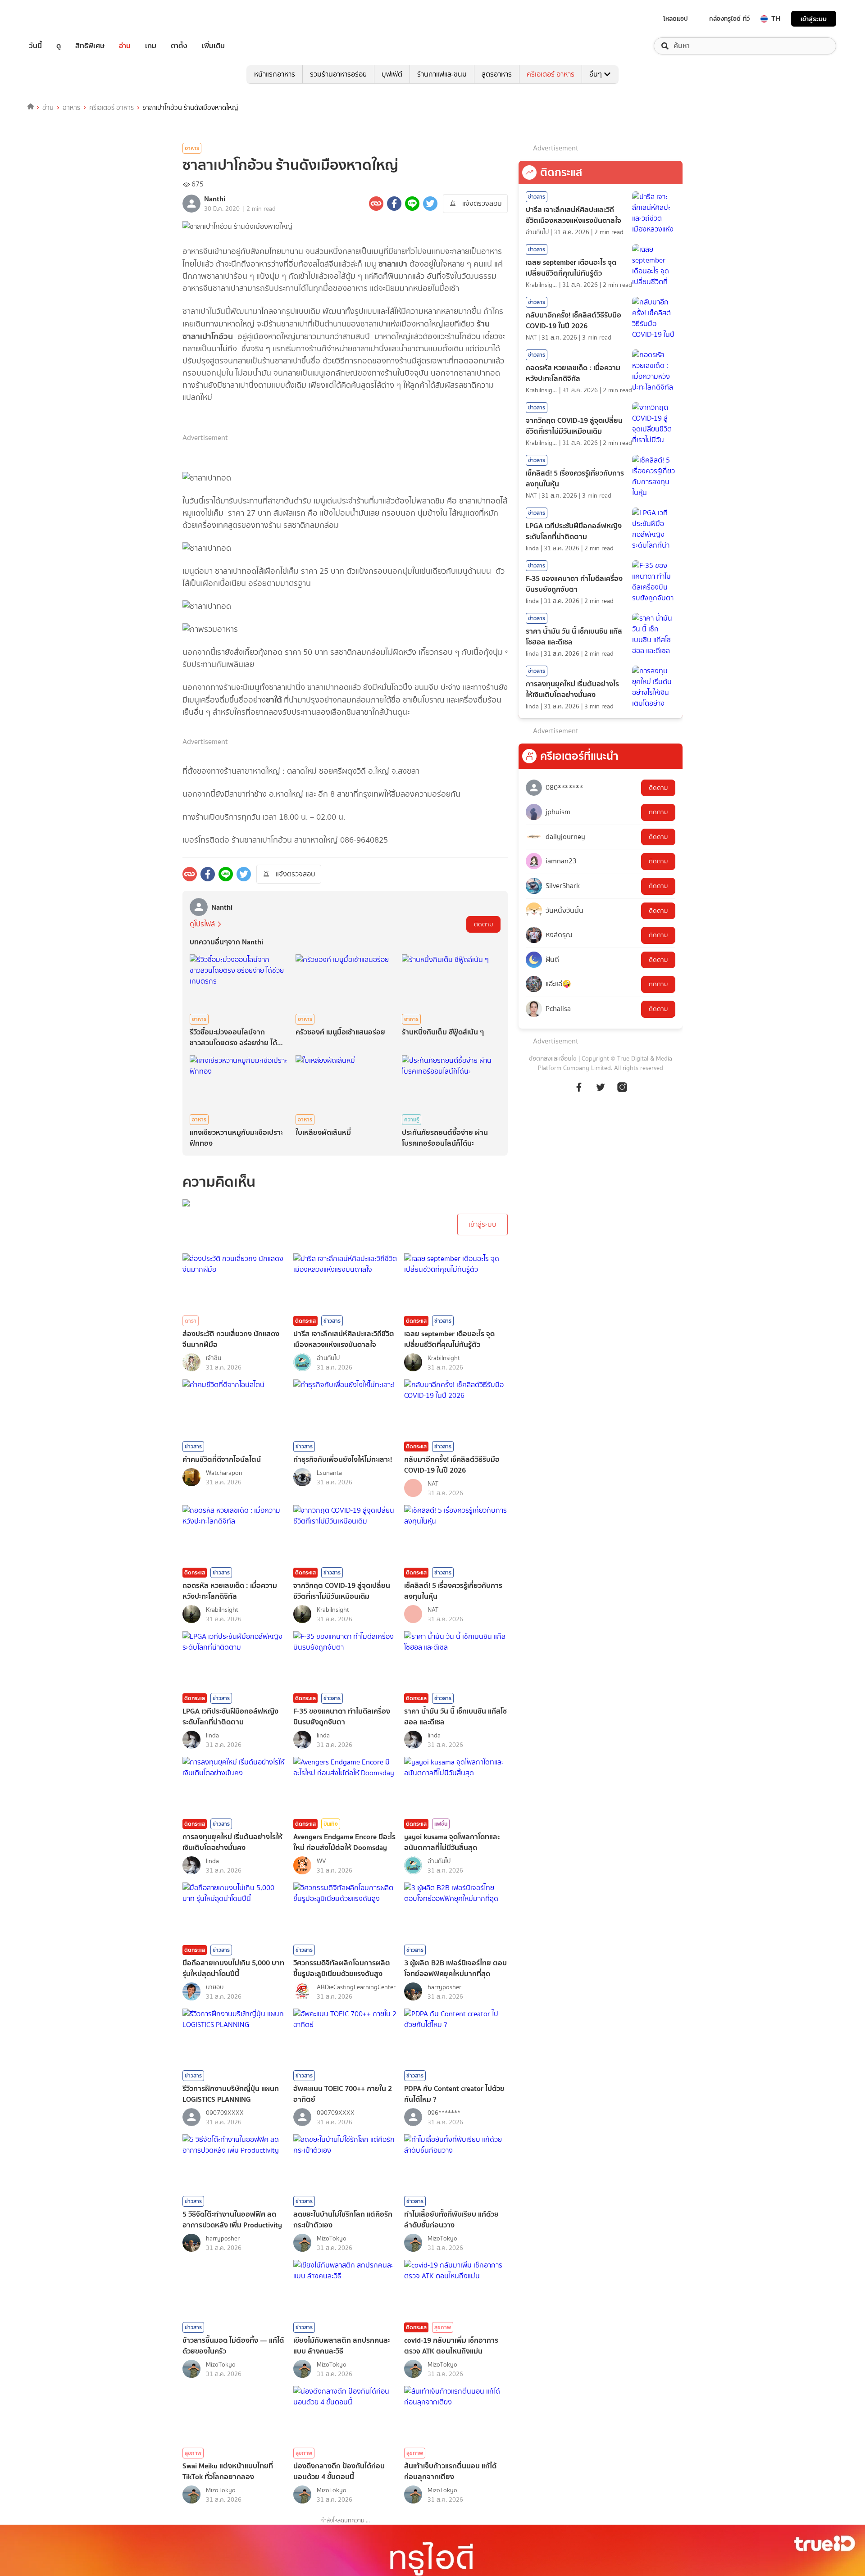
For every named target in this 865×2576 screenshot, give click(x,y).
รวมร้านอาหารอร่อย (338, 74)
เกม (151, 46)
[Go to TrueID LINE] (622, 1092)
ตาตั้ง (179, 46)
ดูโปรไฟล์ (202, 924)
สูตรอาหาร (497, 74)
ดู (59, 46)
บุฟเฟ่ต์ (392, 74)
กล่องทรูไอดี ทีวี (729, 18)
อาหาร (71, 108)
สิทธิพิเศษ (90, 46)
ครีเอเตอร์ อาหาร (551, 74)
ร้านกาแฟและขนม (442, 74)
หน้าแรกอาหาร (275, 74)
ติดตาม (483, 924)
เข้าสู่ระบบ (814, 19)
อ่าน (125, 46)
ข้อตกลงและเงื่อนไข (553, 1059)
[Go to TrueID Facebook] (579, 1092)
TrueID (56, 19)
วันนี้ (35, 46)
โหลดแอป (676, 18)
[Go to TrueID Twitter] (601, 1092)
